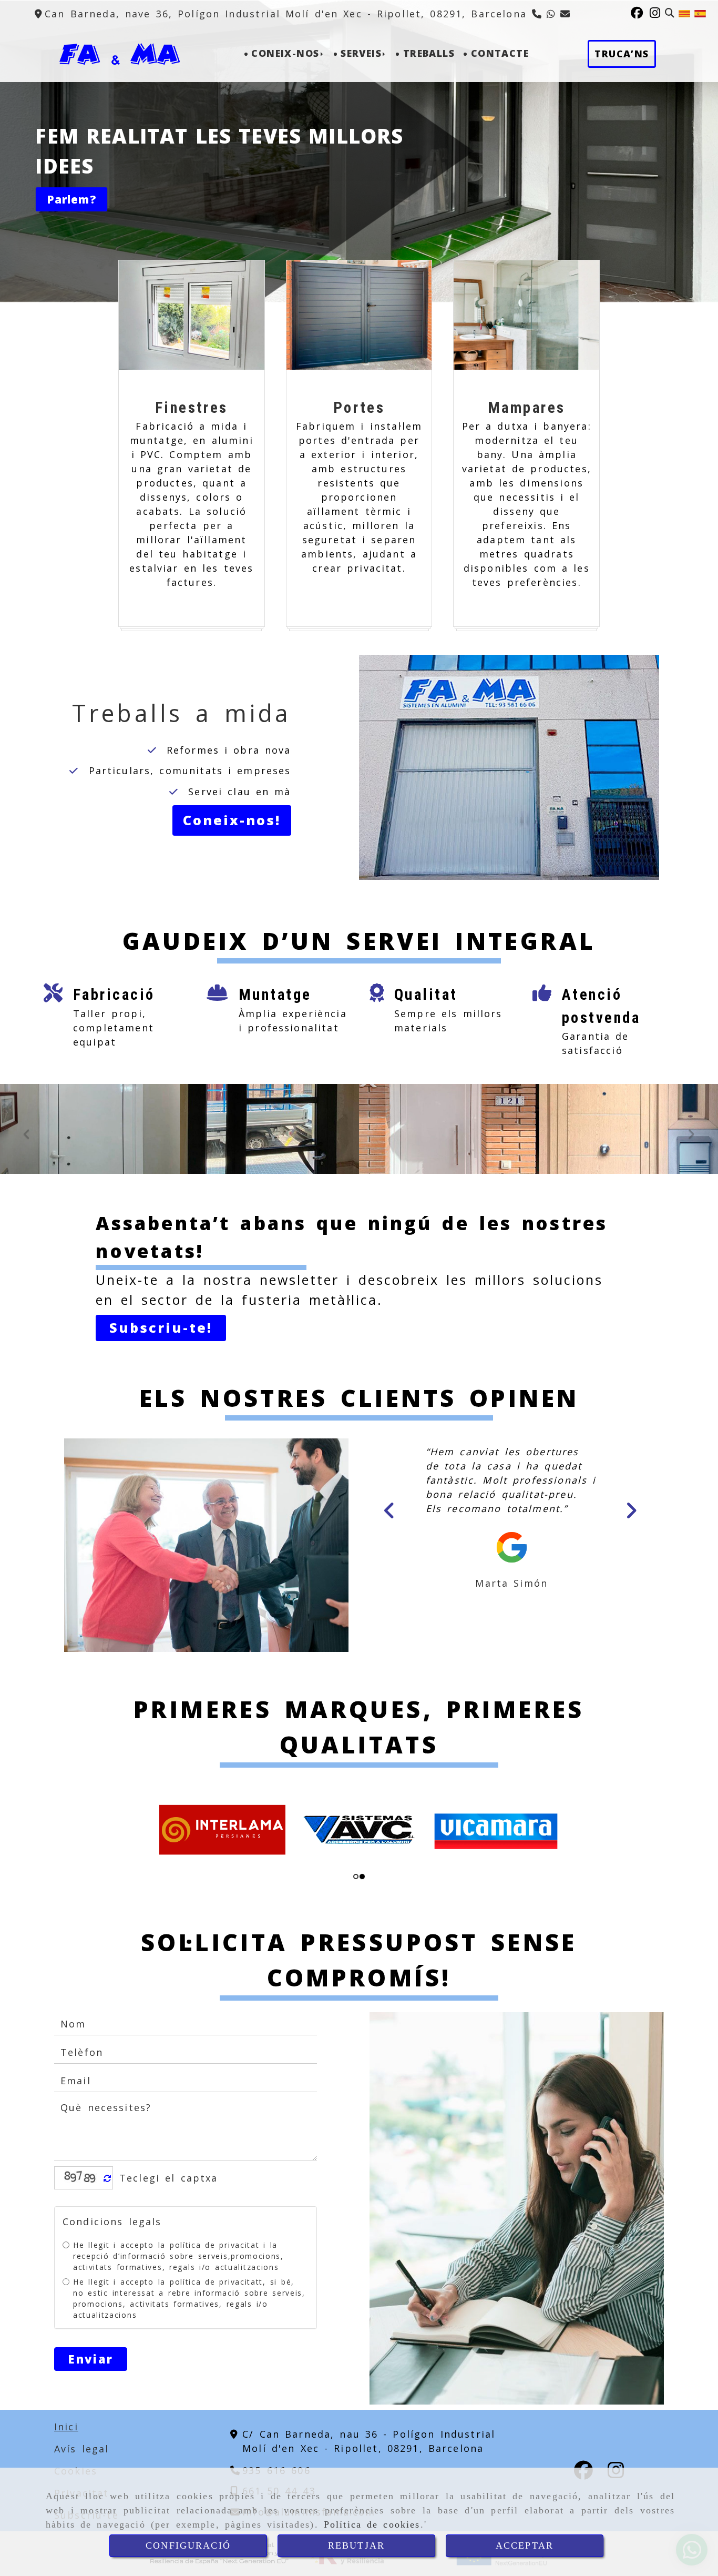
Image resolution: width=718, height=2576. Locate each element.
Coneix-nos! (232, 820)
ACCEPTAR (525, 2545)
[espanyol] (700, 13)
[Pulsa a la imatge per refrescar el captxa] (81, 2213)
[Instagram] (656, 14)
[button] (161, 1328)
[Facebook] (638, 14)
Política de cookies (372, 2524)
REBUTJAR (356, 2545)
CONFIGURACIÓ (188, 2545)
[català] (684, 13)
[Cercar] (670, 13)
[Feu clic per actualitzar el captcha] (107, 2213)
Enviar (91, 2394)
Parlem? (71, 199)
